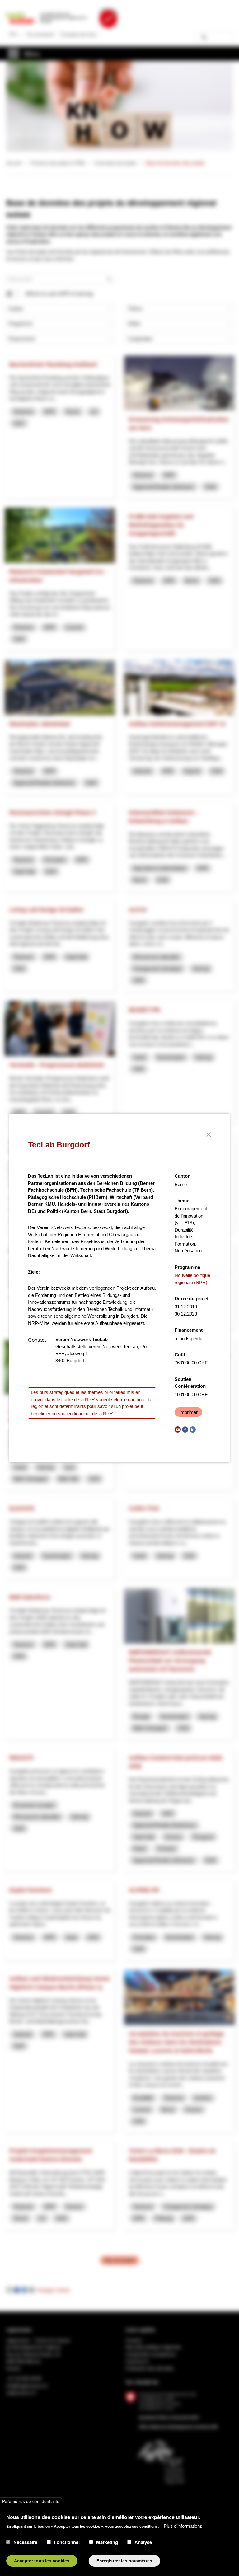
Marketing (107, 2542)
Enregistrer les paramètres (124, 2561)
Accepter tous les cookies (42, 2561)
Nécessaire (25, 2542)
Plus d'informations (183, 2526)
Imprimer (188, 1412)
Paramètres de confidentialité (31, 2501)
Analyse (143, 2542)
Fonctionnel (67, 2542)
